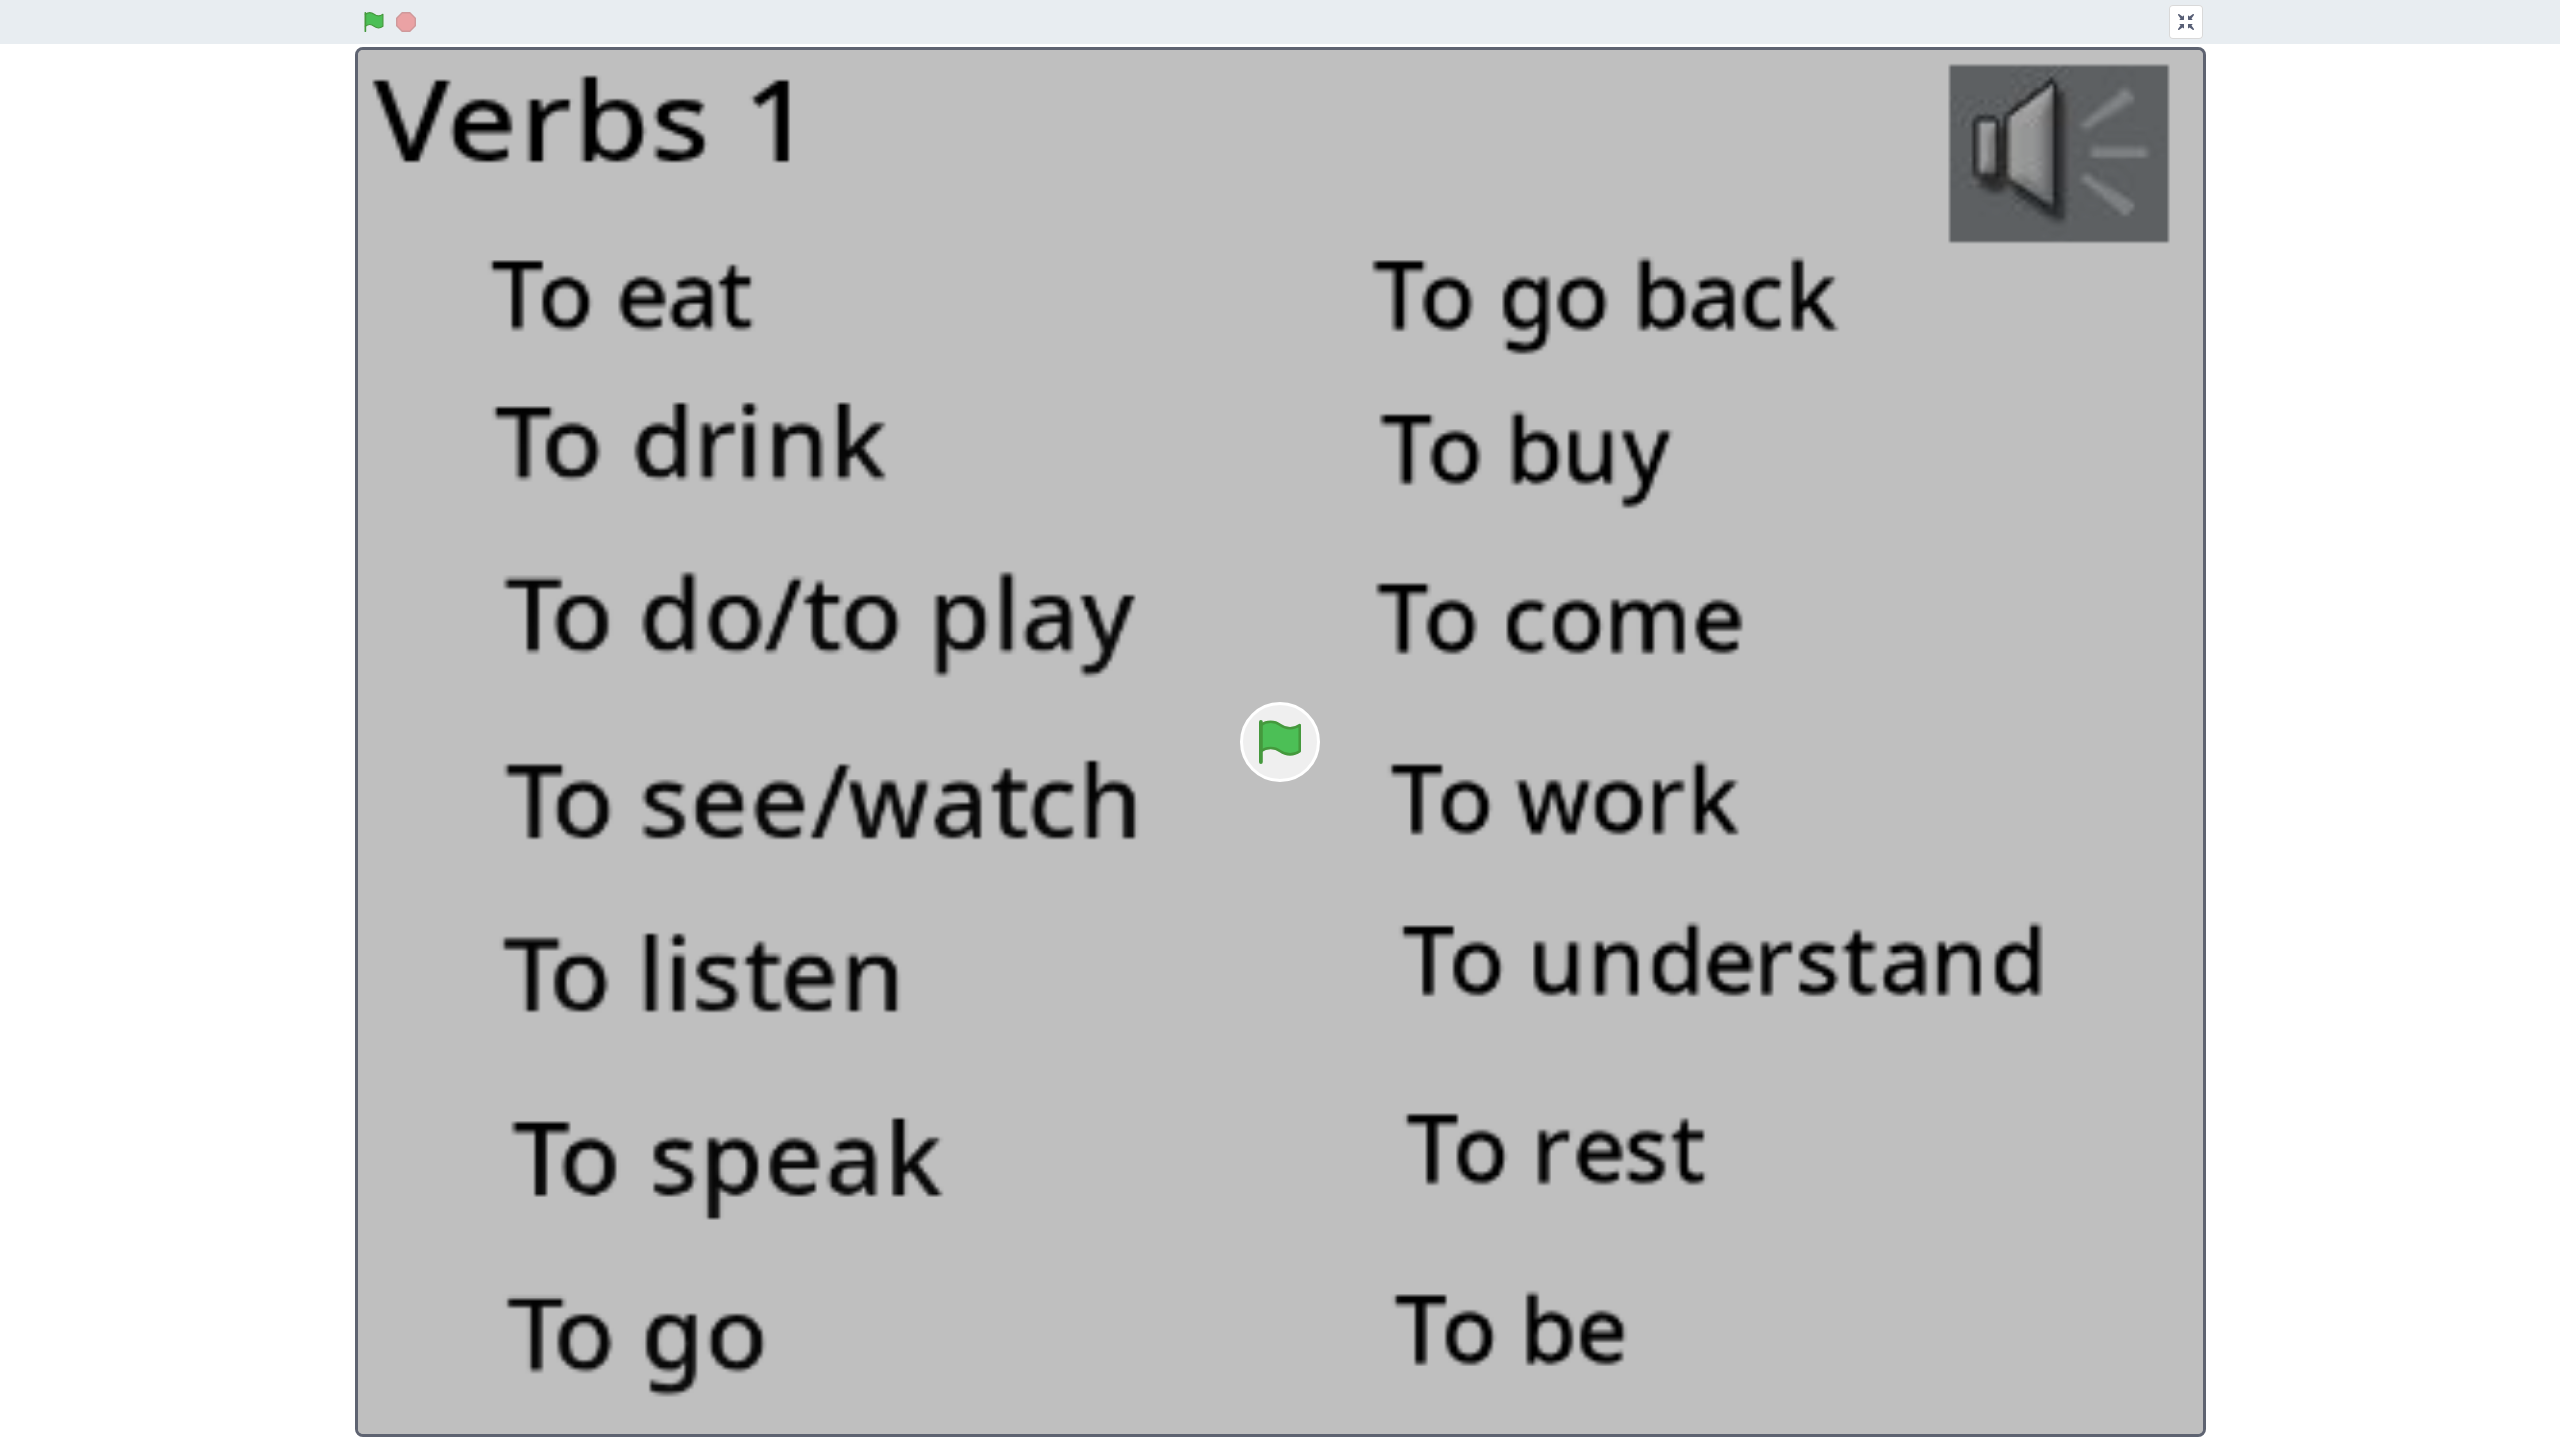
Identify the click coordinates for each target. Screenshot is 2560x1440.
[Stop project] (406, 22)
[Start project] (374, 22)
